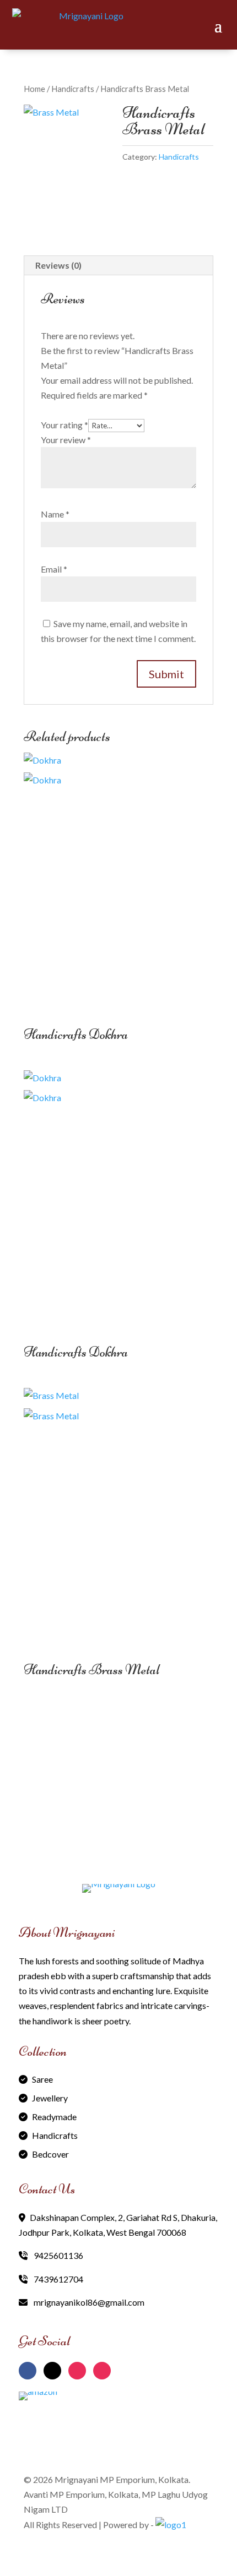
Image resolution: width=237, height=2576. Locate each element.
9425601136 (58, 2255)
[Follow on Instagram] (77, 2371)
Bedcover (50, 2154)
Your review (66, 440)
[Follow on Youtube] (102, 2371)
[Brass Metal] (69, 163)
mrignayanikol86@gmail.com (88, 2302)
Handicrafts (73, 89)
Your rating (64, 425)
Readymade (54, 2117)
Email (54, 569)
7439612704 (58, 2279)
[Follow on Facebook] (28, 2371)
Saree (42, 2079)
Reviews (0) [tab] (58, 265)
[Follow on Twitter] (52, 2371)
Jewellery (50, 2098)
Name (55, 514)
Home (34, 89)
